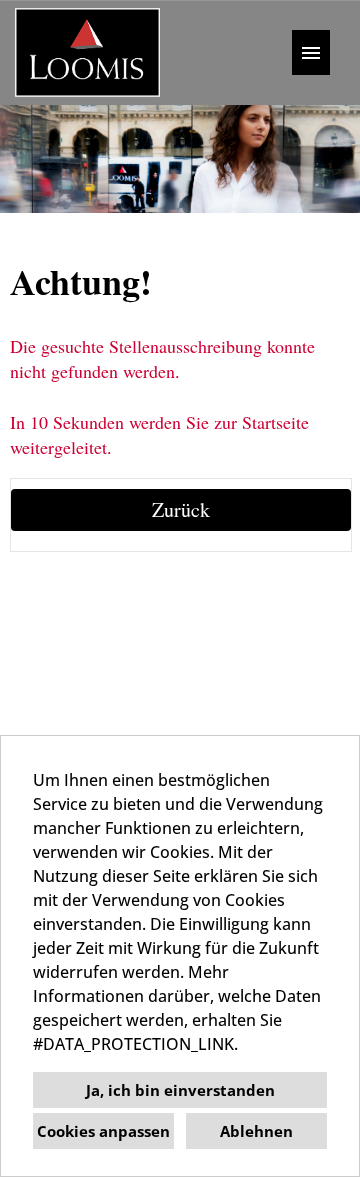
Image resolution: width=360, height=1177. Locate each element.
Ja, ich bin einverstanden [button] (180, 1090)
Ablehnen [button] (256, 1131)
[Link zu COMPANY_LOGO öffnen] (87, 52)
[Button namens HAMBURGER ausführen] (311, 52)
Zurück (181, 509)
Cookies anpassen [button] (103, 1131)
